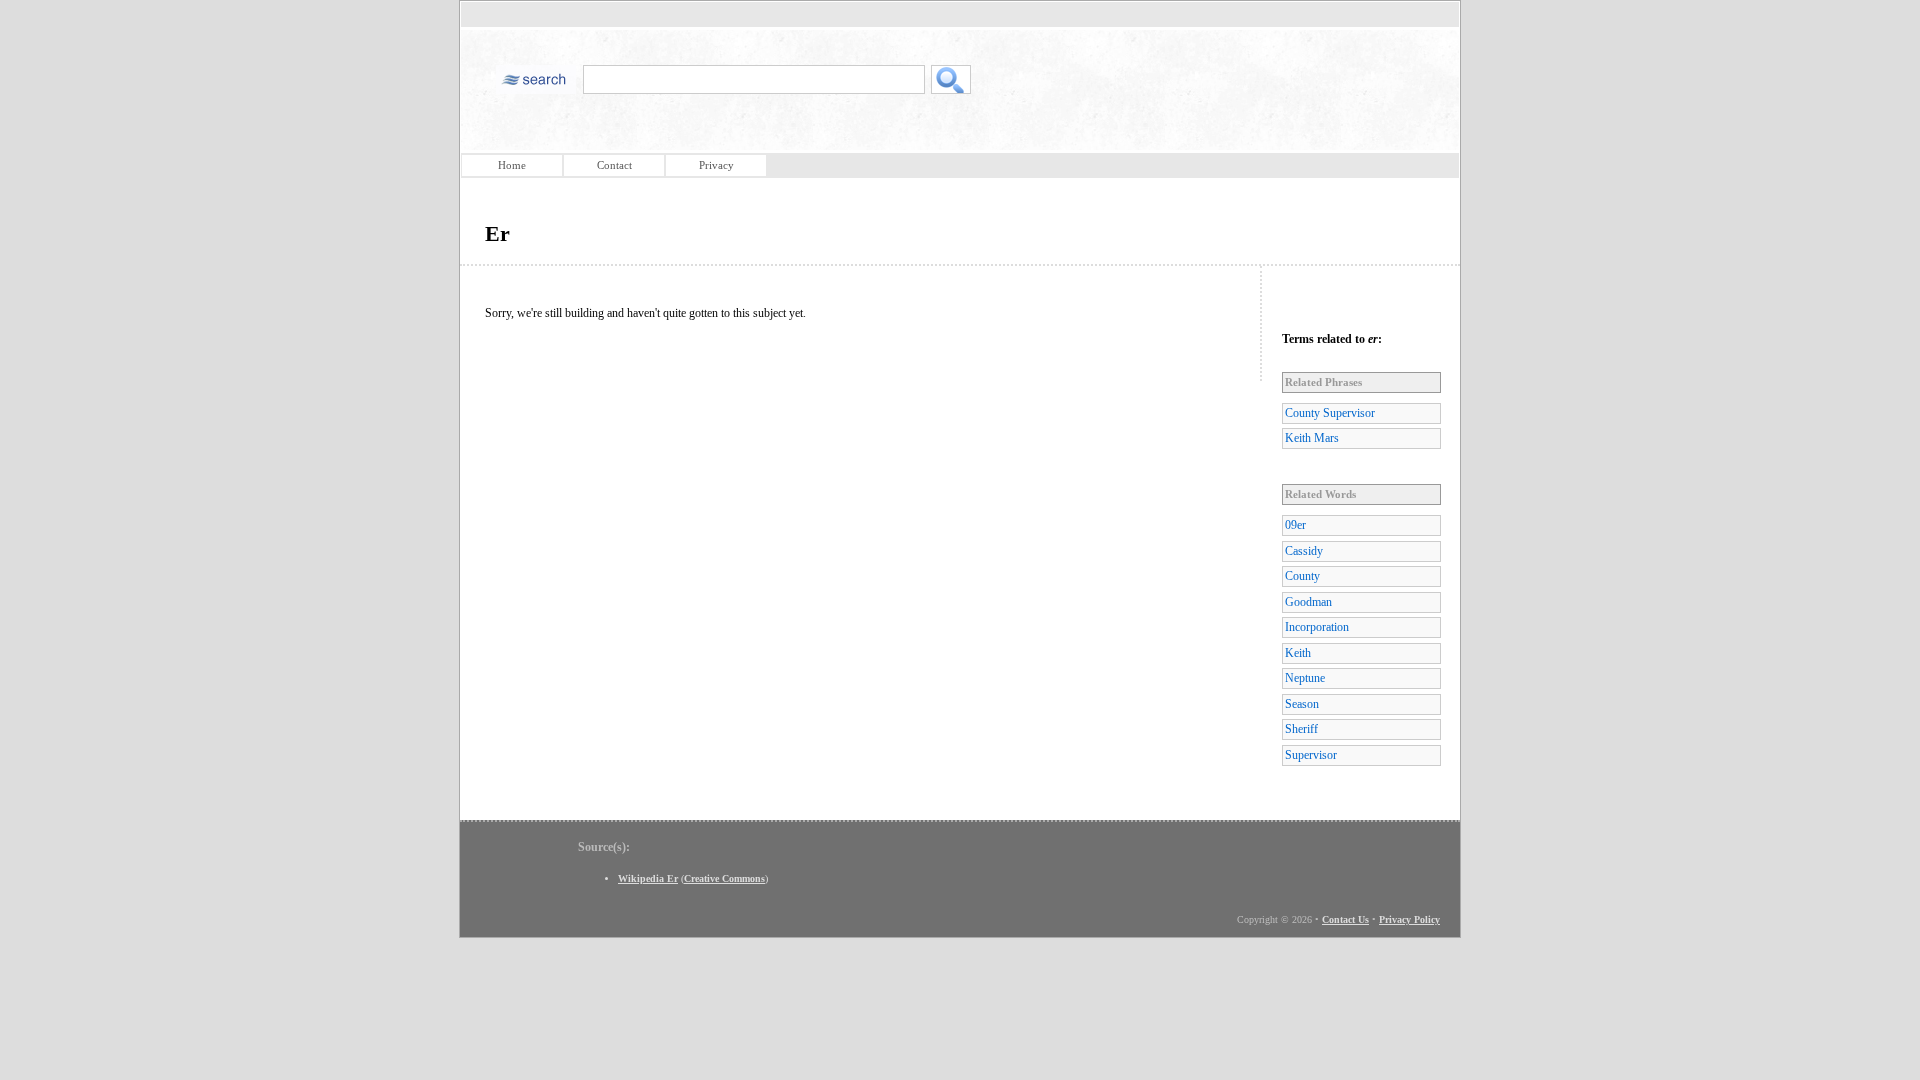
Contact (614, 165)
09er (1295, 525)
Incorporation (1317, 627)
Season (1302, 704)
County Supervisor (1330, 413)
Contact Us (1345, 919)
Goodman (1308, 602)
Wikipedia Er (648, 878)
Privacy (716, 165)
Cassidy (1304, 551)
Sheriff (1301, 729)
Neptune (1305, 678)
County (1302, 576)
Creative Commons (724, 878)
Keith (1298, 653)
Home (512, 165)
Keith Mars (1312, 438)
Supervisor (1311, 755)
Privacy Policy (1409, 919)
